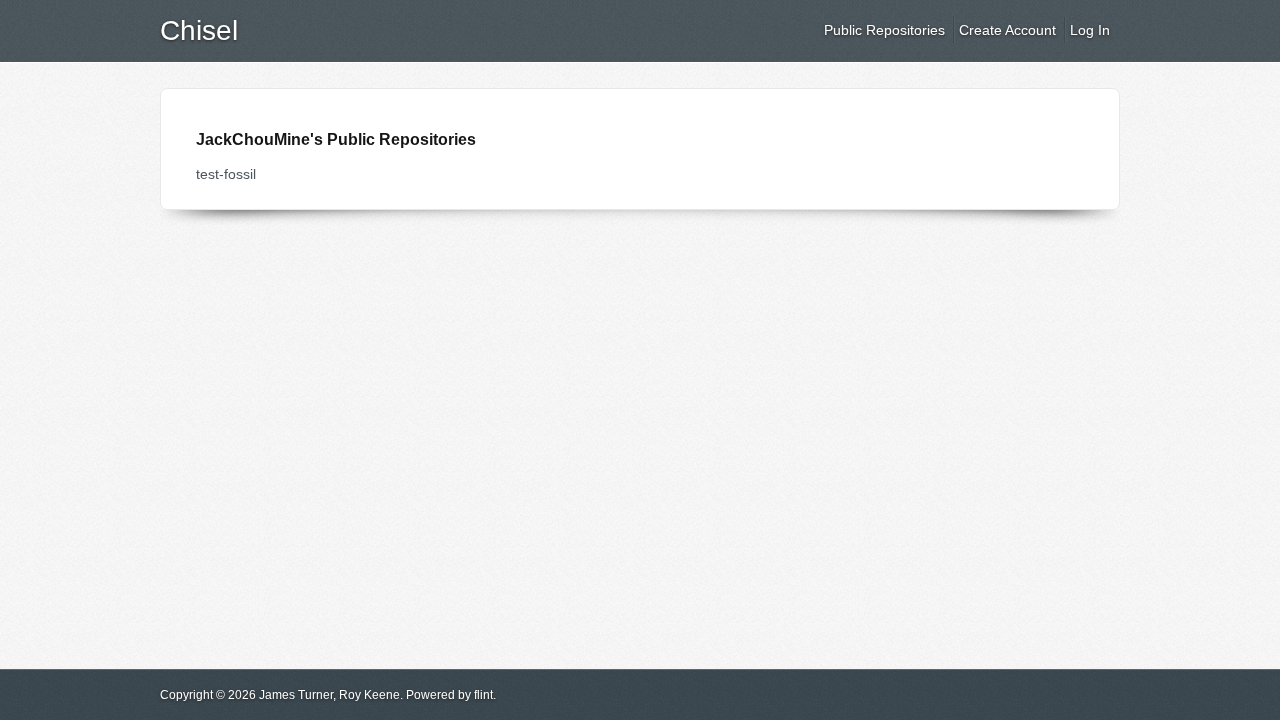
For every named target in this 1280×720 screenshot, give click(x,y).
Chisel (199, 30)
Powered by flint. (451, 695)
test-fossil (226, 174)
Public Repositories (884, 30)
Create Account (1007, 30)
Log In (1090, 30)
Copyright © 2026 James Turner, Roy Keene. (281, 695)
